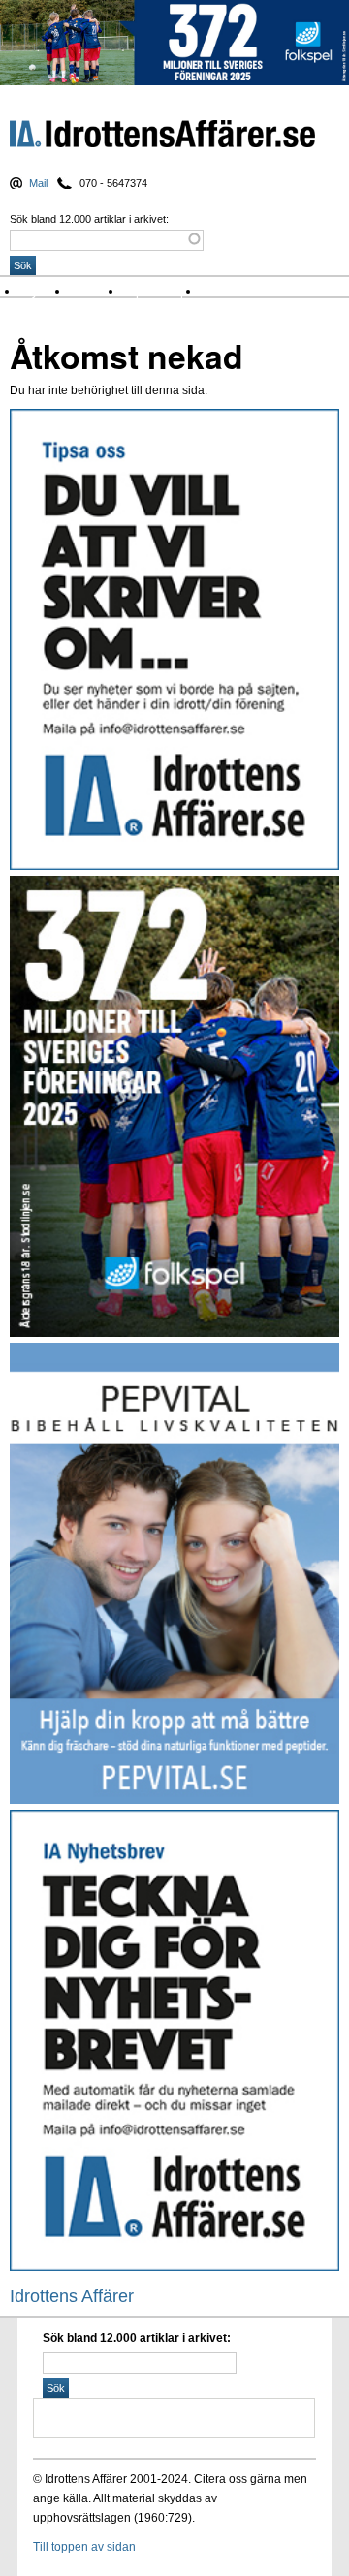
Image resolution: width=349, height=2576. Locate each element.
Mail (38, 183)
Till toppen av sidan (84, 2547)
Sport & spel (162, 291)
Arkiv (218, 291)
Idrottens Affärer (162, 138)
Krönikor (97, 291)
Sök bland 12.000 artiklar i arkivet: (89, 219)
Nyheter (45, 291)
